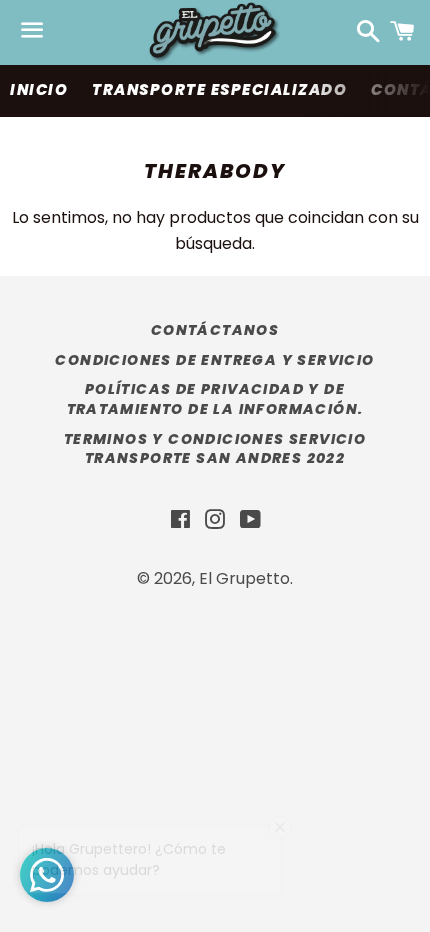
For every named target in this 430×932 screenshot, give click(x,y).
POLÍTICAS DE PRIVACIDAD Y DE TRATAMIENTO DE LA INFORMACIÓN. (215, 399)
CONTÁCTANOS (215, 330)
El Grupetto (244, 578)
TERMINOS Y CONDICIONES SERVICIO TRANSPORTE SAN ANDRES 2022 (215, 449)
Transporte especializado (219, 89)
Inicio (39, 89)
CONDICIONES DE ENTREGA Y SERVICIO (214, 360)
